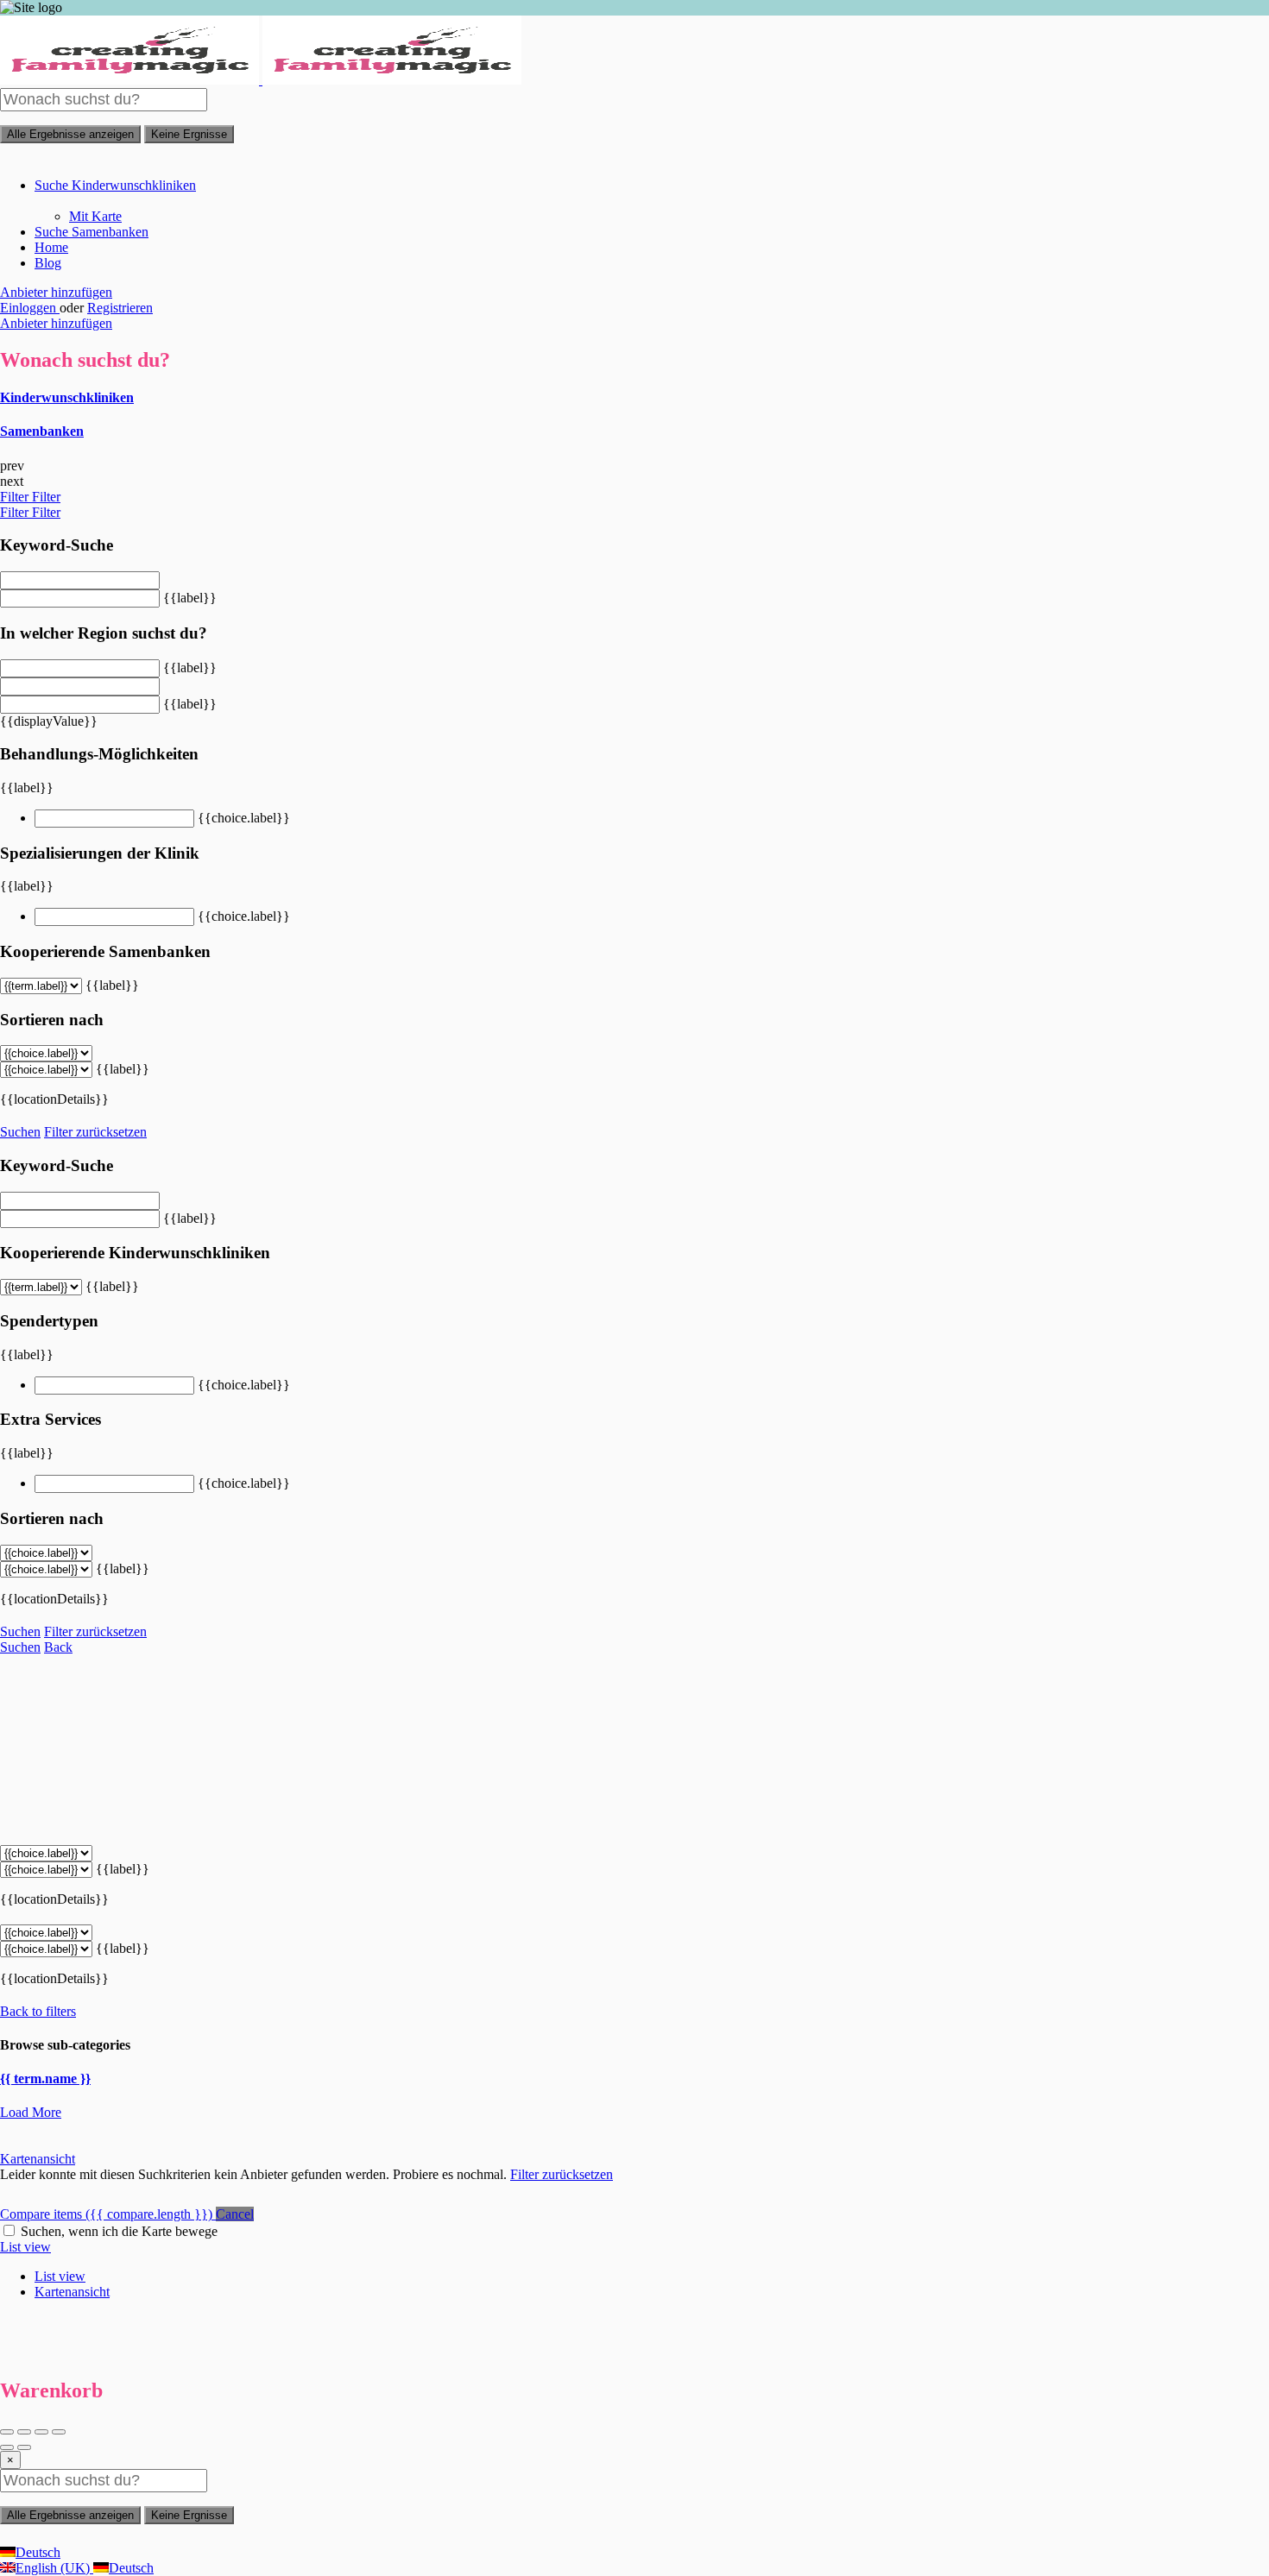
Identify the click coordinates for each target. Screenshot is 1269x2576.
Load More (31, 2112)
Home (51, 247)
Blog (48, 263)
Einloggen (30, 308)
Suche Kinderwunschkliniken (115, 185)
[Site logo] (131, 80)
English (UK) (54, 2568)
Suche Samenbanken (92, 232)
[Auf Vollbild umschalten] (41, 2432)
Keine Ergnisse (189, 134)
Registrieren (120, 308)
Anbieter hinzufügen (56, 292)
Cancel (235, 2214)
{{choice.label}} (244, 818)
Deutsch (38, 2552)
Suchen (20, 1132)
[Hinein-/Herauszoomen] (59, 2432)
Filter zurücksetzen (95, 1132)
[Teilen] (24, 2432)
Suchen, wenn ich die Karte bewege (119, 2231)
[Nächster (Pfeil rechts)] (24, 2447)
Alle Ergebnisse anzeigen (70, 134)
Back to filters (38, 2011)
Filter (16, 497)
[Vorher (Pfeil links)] (7, 2447)
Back (58, 1647)
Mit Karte (95, 216)
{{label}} (190, 598)
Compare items (106, 2214)
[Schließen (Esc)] (7, 2432)
